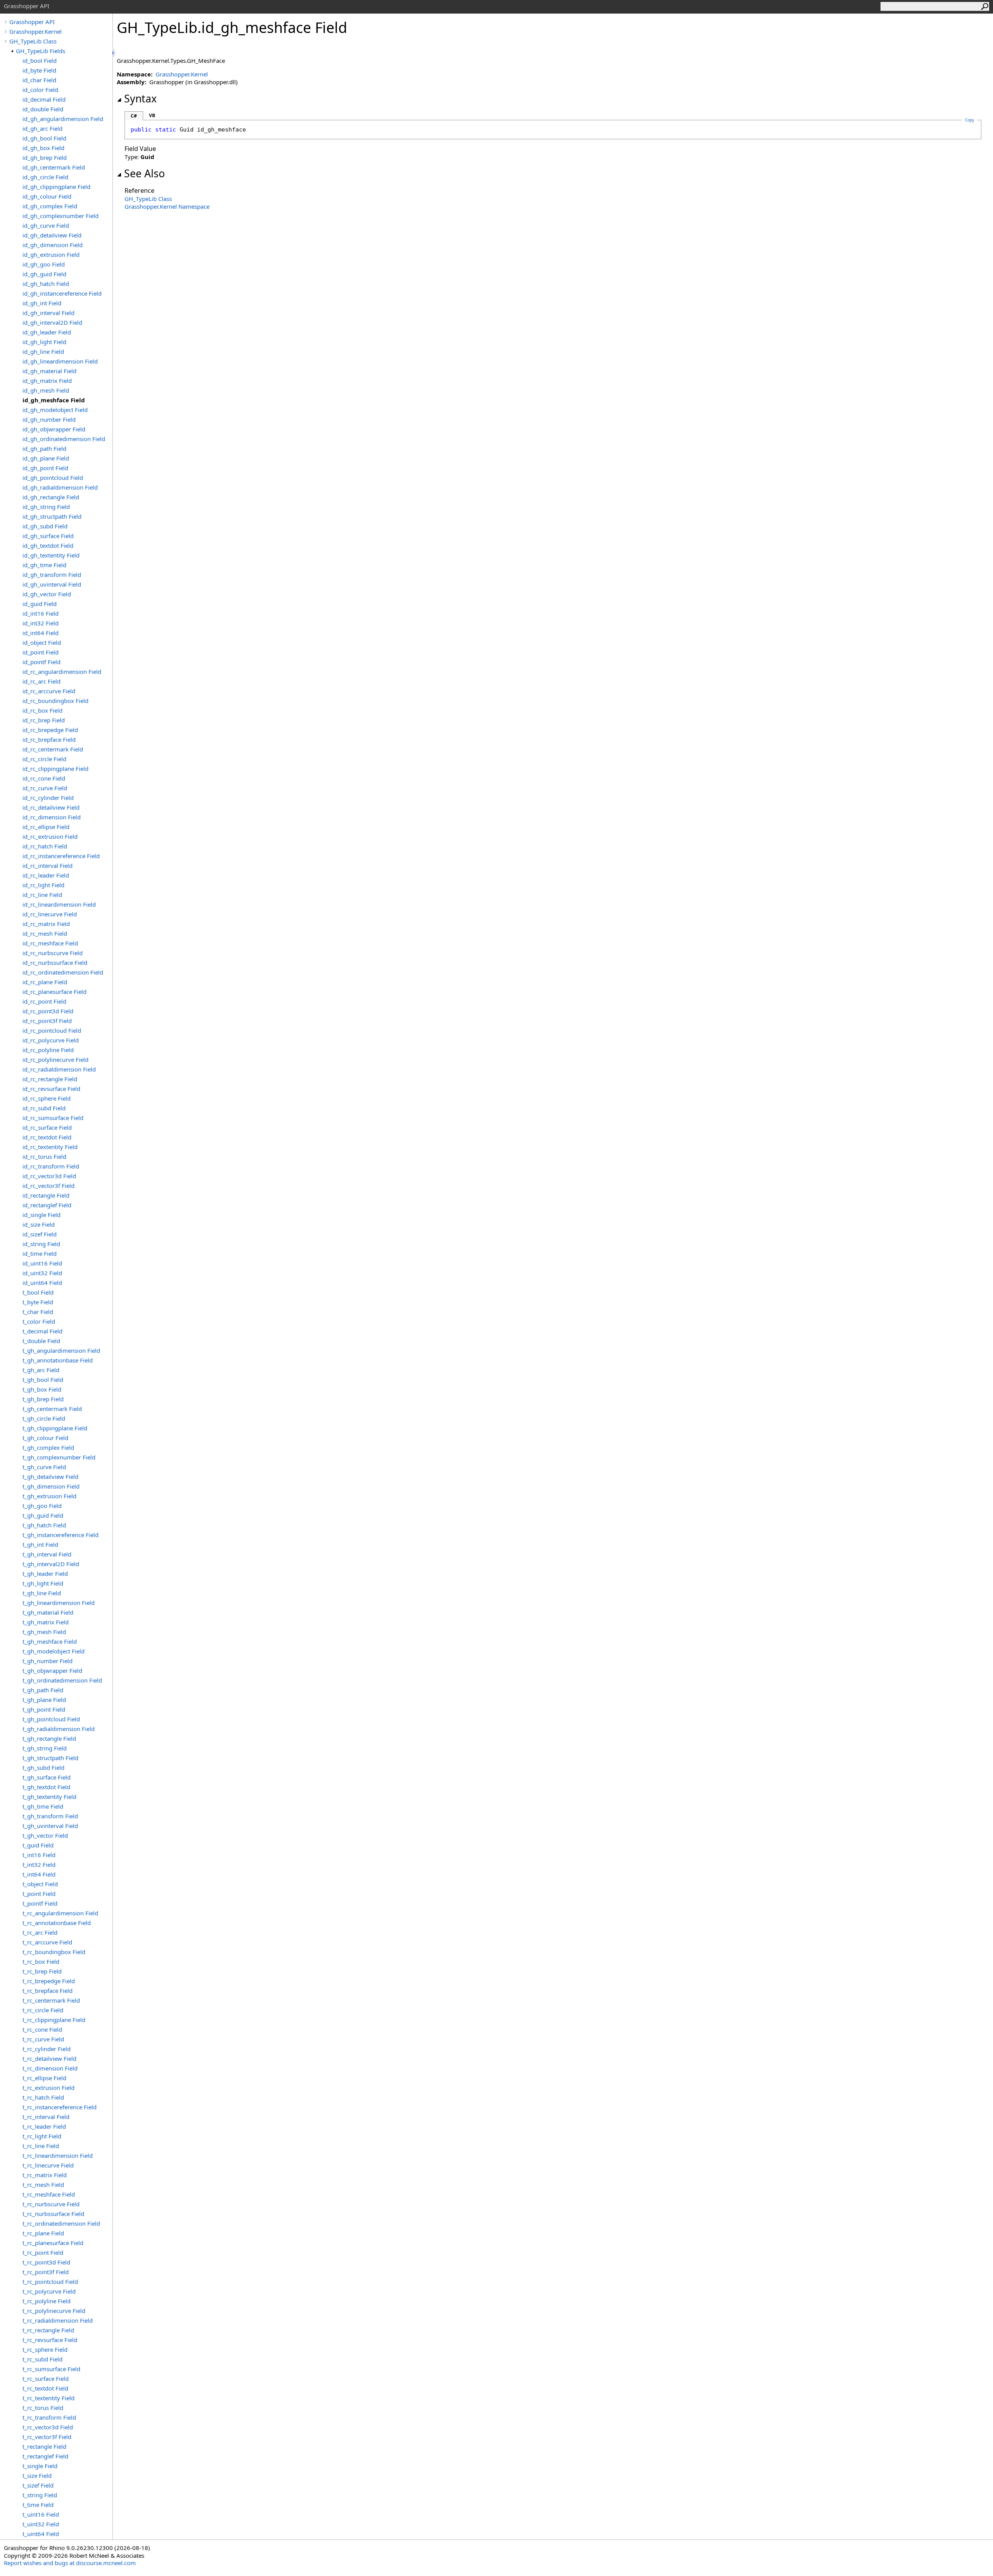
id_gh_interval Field (48, 313)
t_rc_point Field (43, 2252)
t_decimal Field (42, 1331)
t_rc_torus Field (43, 2408)
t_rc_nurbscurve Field (51, 2204)
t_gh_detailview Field (50, 1477)
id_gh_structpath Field (52, 516)
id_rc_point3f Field (47, 1021)
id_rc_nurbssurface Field (55, 963)
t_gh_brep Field (43, 1399)
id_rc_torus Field (44, 1156)
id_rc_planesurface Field (54, 992)
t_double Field (41, 1341)
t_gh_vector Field (45, 1835)
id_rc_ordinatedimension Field (63, 972)
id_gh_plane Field (46, 458)
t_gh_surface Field (47, 1777)
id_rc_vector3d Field (49, 1176)
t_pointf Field (40, 1903)
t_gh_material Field (48, 1612)
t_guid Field (38, 1845)
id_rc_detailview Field (51, 807)
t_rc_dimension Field (50, 2068)
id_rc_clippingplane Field (55, 769)
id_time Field (40, 1253)
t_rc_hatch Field (43, 2097)
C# (134, 116)
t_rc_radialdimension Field (58, 2320)
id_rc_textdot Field (47, 1137)
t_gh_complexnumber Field (59, 1457)
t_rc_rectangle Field (48, 2330)
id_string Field (41, 1244)
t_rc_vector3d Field (48, 2427)
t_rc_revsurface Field (50, 2340)
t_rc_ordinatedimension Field (61, 2223)
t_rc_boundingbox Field (54, 1952)
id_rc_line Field (42, 895)
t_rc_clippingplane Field (54, 2020)
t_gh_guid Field (43, 1515)
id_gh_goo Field (44, 264)
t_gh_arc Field (41, 1370)
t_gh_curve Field (44, 1467)
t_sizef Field (38, 2485)
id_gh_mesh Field (46, 390)
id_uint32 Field (42, 1273)
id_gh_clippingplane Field (56, 187)
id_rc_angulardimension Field (62, 672)
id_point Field (41, 652)
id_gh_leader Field (47, 332)
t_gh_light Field (43, 1583)
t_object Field (40, 1884)
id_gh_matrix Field (47, 381)
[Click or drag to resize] (114, 53)
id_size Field (39, 1224)
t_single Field (40, 2466)
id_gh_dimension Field (53, 245)
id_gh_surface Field (48, 536)
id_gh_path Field (44, 448)
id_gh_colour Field (47, 196)
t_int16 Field (39, 1855)
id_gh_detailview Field (52, 235)
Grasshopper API (32, 22)
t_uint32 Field (41, 2524)
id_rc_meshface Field (50, 943)
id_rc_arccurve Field (49, 691)
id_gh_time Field (44, 565)
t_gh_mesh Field (44, 1632)
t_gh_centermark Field (52, 1409)
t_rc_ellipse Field (44, 2078)
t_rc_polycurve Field (49, 2291)
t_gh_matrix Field (46, 1622)
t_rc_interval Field (46, 2117)
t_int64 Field (39, 1874)
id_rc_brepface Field (49, 739)
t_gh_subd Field (43, 1768)
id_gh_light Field (44, 342)
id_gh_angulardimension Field (63, 119)
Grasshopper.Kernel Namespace (167, 206)
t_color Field (39, 1321)
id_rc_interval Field (48, 866)
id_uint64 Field (42, 1283)
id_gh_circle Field (45, 177)
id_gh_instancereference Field (62, 293)
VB (152, 115)
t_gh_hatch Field (44, 1525)
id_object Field (42, 642)
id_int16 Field (41, 613)
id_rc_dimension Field (52, 817)
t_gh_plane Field (44, 1700)
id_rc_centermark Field (53, 749)
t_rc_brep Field (42, 1971)
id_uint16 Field (42, 1263)
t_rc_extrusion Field (48, 2088)
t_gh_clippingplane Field (55, 1428)
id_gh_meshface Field (54, 400)
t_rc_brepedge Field (49, 1981)
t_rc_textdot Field (45, 2388)
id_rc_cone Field (44, 778)
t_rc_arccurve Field (47, 1942)
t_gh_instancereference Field (61, 1535)
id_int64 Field (41, 633)
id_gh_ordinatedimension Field (64, 439)
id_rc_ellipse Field (46, 827)
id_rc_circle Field (44, 759)
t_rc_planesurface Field (53, 2243)
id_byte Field (39, 70)
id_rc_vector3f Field (48, 1186)
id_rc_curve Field (45, 788)
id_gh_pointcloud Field (53, 478)
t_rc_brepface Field (48, 1991)
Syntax (140, 99)
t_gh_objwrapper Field (52, 1671)
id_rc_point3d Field (48, 1011)
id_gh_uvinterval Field (52, 584)
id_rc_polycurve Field (51, 1040)
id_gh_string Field (46, 507)
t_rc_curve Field (43, 2039)
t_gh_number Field (48, 1661)
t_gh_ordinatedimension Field (62, 1680)
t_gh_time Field (43, 1806)
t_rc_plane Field (43, 2233)
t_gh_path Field (43, 1690)
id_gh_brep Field (45, 158)
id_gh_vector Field (47, 594)
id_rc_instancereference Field (61, 856)
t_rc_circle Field (43, 2010)
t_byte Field (38, 1302)
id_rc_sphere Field (47, 1098)
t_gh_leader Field (45, 1574)
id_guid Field (40, 604)
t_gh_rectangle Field (49, 1738)
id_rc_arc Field (42, 681)
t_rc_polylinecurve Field (54, 2311)
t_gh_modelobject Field (54, 1651)
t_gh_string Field (45, 1748)
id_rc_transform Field (51, 1166)
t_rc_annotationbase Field (57, 1923)
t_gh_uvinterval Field (50, 1826)
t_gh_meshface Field (50, 1641)
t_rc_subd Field (42, 2359)
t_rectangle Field (44, 2446)
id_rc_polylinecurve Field (55, 1059)
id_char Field (39, 80)
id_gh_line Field (43, 351)
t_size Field (37, 2476)
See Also (144, 173)
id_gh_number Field (49, 419)
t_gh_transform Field (50, 1816)
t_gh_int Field (40, 1544)
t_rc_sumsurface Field (51, 2369)
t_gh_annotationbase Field (58, 1360)
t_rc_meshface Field (49, 2194)
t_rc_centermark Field (51, 2000)
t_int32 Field (39, 1864)
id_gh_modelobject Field (55, 410)
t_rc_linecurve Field (48, 2165)
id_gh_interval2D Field (52, 322)
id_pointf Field (42, 662)
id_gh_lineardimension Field (60, 361)
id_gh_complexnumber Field (61, 216)
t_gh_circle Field (44, 1418)
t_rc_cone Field (42, 2029)
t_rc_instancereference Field (60, 2107)
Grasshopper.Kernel (35, 31)
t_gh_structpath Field (50, 1758)
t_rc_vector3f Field (47, 2437)
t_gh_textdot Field (46, 1787)
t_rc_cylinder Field (47, 2049)
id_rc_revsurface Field (51, 1089)
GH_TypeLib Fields (41, 51)
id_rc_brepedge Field (50, 730)
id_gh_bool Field (44, 138)
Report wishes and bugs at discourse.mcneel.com (70, 2563)
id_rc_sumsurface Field (53, 1118)
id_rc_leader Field (46, 875)
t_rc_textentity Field (48, 2398)
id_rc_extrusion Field (50, 836)
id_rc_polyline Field (48, 1050)
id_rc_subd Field (44, 1108)
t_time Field (38, 2505)
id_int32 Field (41, 623)
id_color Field (40, 90)
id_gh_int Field (42, 303)
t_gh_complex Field (48, 1447)
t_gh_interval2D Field (51, 1564)
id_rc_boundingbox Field (55, 701)
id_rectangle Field (46, 1195)
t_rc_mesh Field (43, 2185)
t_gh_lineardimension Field (59, 1603)
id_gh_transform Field (52, 575)
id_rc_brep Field (44, 720)
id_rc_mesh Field (45, 933)
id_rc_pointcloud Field (52, 1030)
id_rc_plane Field (45, 982)
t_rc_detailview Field (49, 2058)
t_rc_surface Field (46, 2379)
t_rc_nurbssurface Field (53, 2214)
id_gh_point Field (45, 468)
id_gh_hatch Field (46, 284)
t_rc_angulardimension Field (60, 1913)
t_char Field (38, 1312)
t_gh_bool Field (43, 1380)
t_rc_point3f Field (46, 2272)
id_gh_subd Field (45, 526)
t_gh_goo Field (42, 1506)
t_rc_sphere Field (45, 2349)
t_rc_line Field (41, 2146)
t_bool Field (38, 1292)
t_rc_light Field (42, 2136)
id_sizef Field (40, 1234)
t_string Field (40, 2495)
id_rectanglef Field (47, 1205)
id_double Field (43, 109)
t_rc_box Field (41, 1961)
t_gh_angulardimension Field (61, 1350)
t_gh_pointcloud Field (51, 1719)
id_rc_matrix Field (46, 924)
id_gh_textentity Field (51, 555)
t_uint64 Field (41, 2534)
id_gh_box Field (43, 148)
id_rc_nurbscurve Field (53, 953)
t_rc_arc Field (40, 1932)
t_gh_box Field (42, 1389)
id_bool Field (40, 61)
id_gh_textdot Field (48, 545)
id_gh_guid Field (44, 274)
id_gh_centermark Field (54, 167)
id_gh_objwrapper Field (54, 429)
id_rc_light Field (43, 885)
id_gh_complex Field (50, 206)
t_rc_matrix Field (45, 2175)
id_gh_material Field (49, 371)
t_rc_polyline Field (47, 2301)
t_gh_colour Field (45, 1438)
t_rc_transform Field (49, 2417)
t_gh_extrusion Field (49, 1496)
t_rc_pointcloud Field (50, 2282)
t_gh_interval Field (47, 1554)
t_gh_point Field (44, 1709)
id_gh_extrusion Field (51, 254)
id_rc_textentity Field (50, 1147)
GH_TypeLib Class (33, 41)
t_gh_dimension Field (51, 1486)
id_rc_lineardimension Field (59, 904)
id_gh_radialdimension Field (60, 487)
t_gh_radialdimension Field (59, 1729)
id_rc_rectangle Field (50, 1079)
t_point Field (39, 1894)
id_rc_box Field (42, 710)
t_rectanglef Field (45, 2456)
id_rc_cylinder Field (48, 798)
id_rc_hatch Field (45, 846)
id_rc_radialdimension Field (59, 1069)
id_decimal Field (44, 99)
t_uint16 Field (41, 2514)
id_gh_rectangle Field (51, 497)
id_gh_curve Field (46, 225)
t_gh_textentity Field (49, 1797)
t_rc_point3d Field (46, 2262)
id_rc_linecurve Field (50, 914)
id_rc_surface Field (47, 1127)
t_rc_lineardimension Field (58, 2155)
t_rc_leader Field (44, 2126)
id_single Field (42, 1215)
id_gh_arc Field (42, 128)
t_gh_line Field (42, 1593)
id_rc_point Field (44, 1001)
